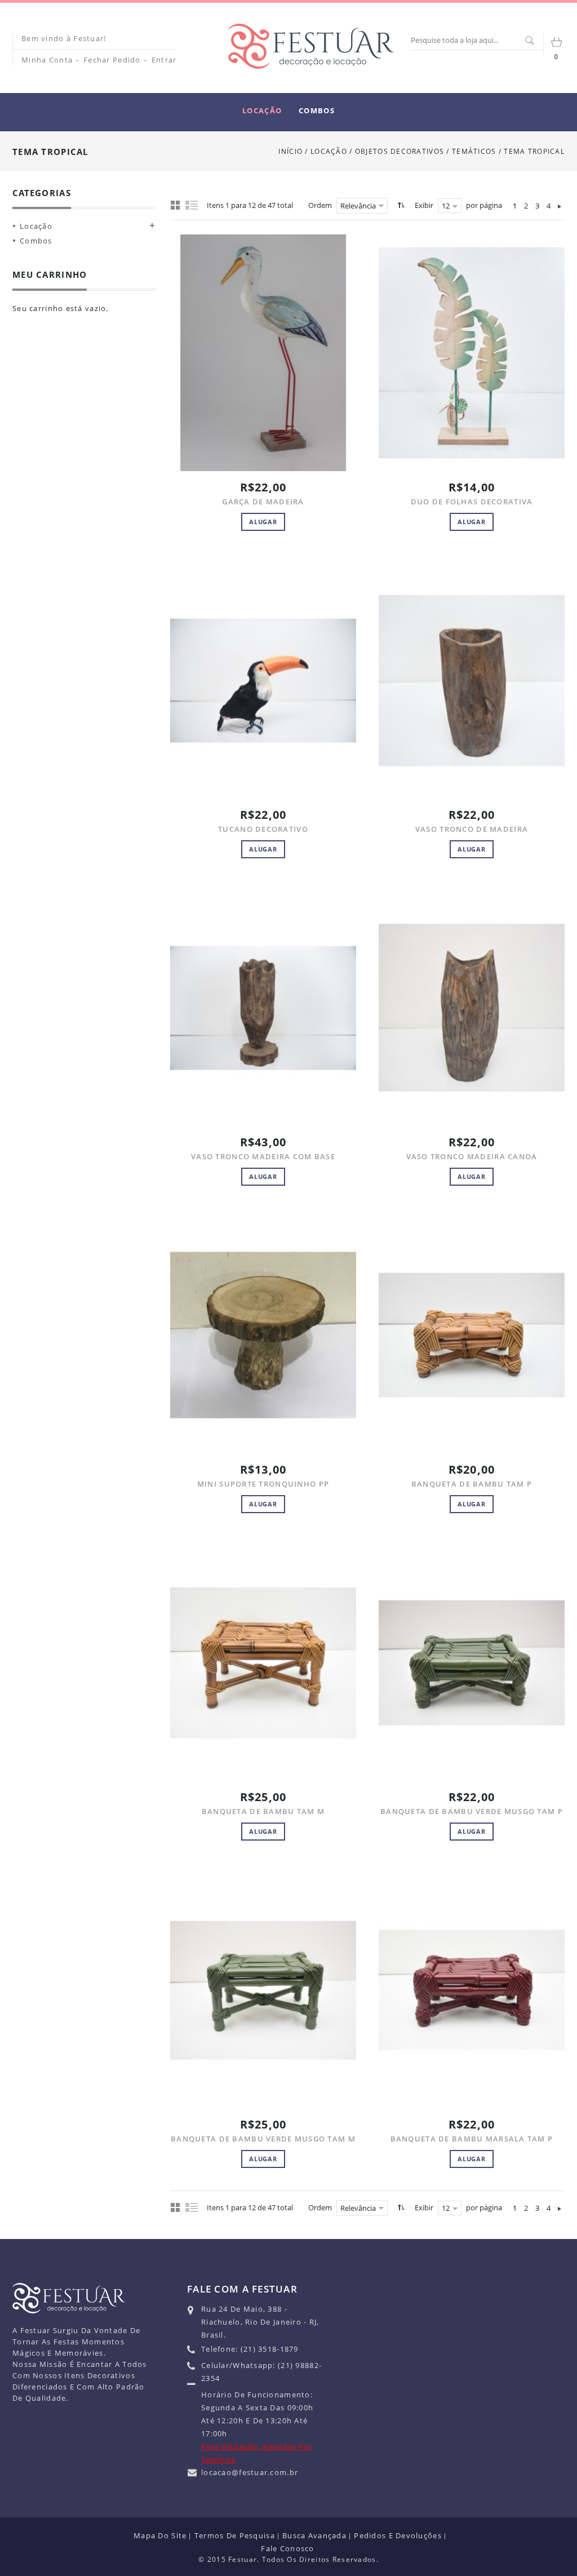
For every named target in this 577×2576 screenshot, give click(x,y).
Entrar (164, 60)
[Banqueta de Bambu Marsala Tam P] (472, 1990)
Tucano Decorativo (263, 829)
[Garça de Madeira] (263, 353)
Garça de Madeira (263, 502)
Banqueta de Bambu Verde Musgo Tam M (263, 2139)
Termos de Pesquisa (235, 2535)
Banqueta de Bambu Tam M (263, 1811)
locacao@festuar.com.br (250, 2472)
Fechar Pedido (112, 60)
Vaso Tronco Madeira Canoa (472, 1156)
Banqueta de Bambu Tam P (472, 1484)
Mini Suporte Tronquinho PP (263, 1484)
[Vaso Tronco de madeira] (472, 680)
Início (290, 151)
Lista (192, 205)
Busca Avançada (314, 2535)
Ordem (320, 205)
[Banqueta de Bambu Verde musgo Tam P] (472, 1662)
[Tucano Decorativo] (263, 680)
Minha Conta (47, 60)
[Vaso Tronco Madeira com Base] (263, 1008)
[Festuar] (311, 46)
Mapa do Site (160, 2535)
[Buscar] (529, 41)
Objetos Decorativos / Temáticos (427, 151)
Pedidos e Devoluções (398, 2535)
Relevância (358, 206)
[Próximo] (560, 206)
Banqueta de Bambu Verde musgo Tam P (472, 1811)
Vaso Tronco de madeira (472, 829)
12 (446, 206)
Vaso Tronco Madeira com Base (263, 1156)
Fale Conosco (287, 2548)
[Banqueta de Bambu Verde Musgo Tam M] (263, 1990)
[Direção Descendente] (400, 205)
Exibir (424, 205)
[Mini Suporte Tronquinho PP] (263, 1335)
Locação (329, 151)
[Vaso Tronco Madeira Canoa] (472, 1008)
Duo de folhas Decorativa (472, 502)
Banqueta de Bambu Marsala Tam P (472, 2139)
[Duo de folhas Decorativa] (472, 353)
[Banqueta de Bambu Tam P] (472, 1335)
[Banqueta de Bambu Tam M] (263, 1662)
